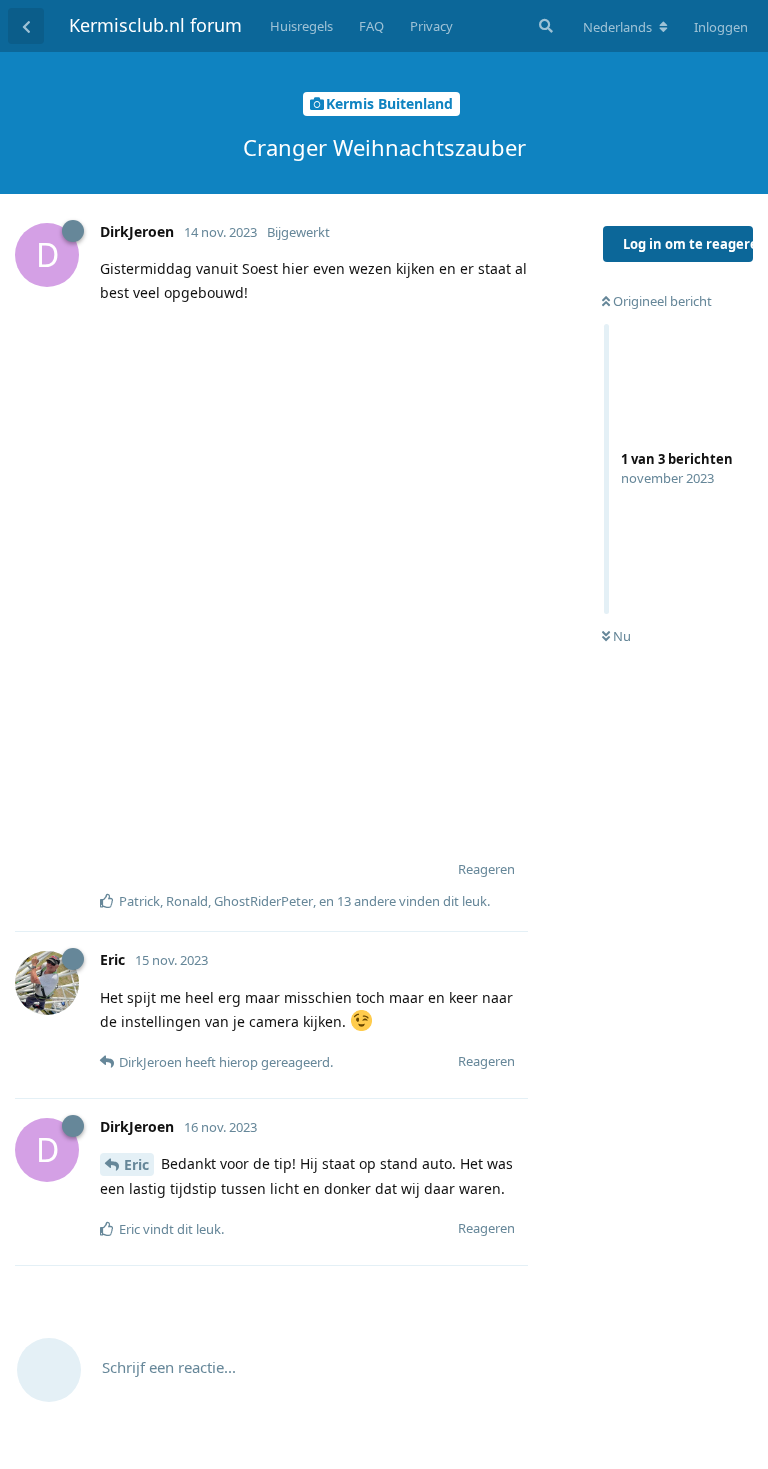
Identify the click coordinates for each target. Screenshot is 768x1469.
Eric (136, 1164)
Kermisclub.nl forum (155, 25)
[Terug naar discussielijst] (26, 26)
